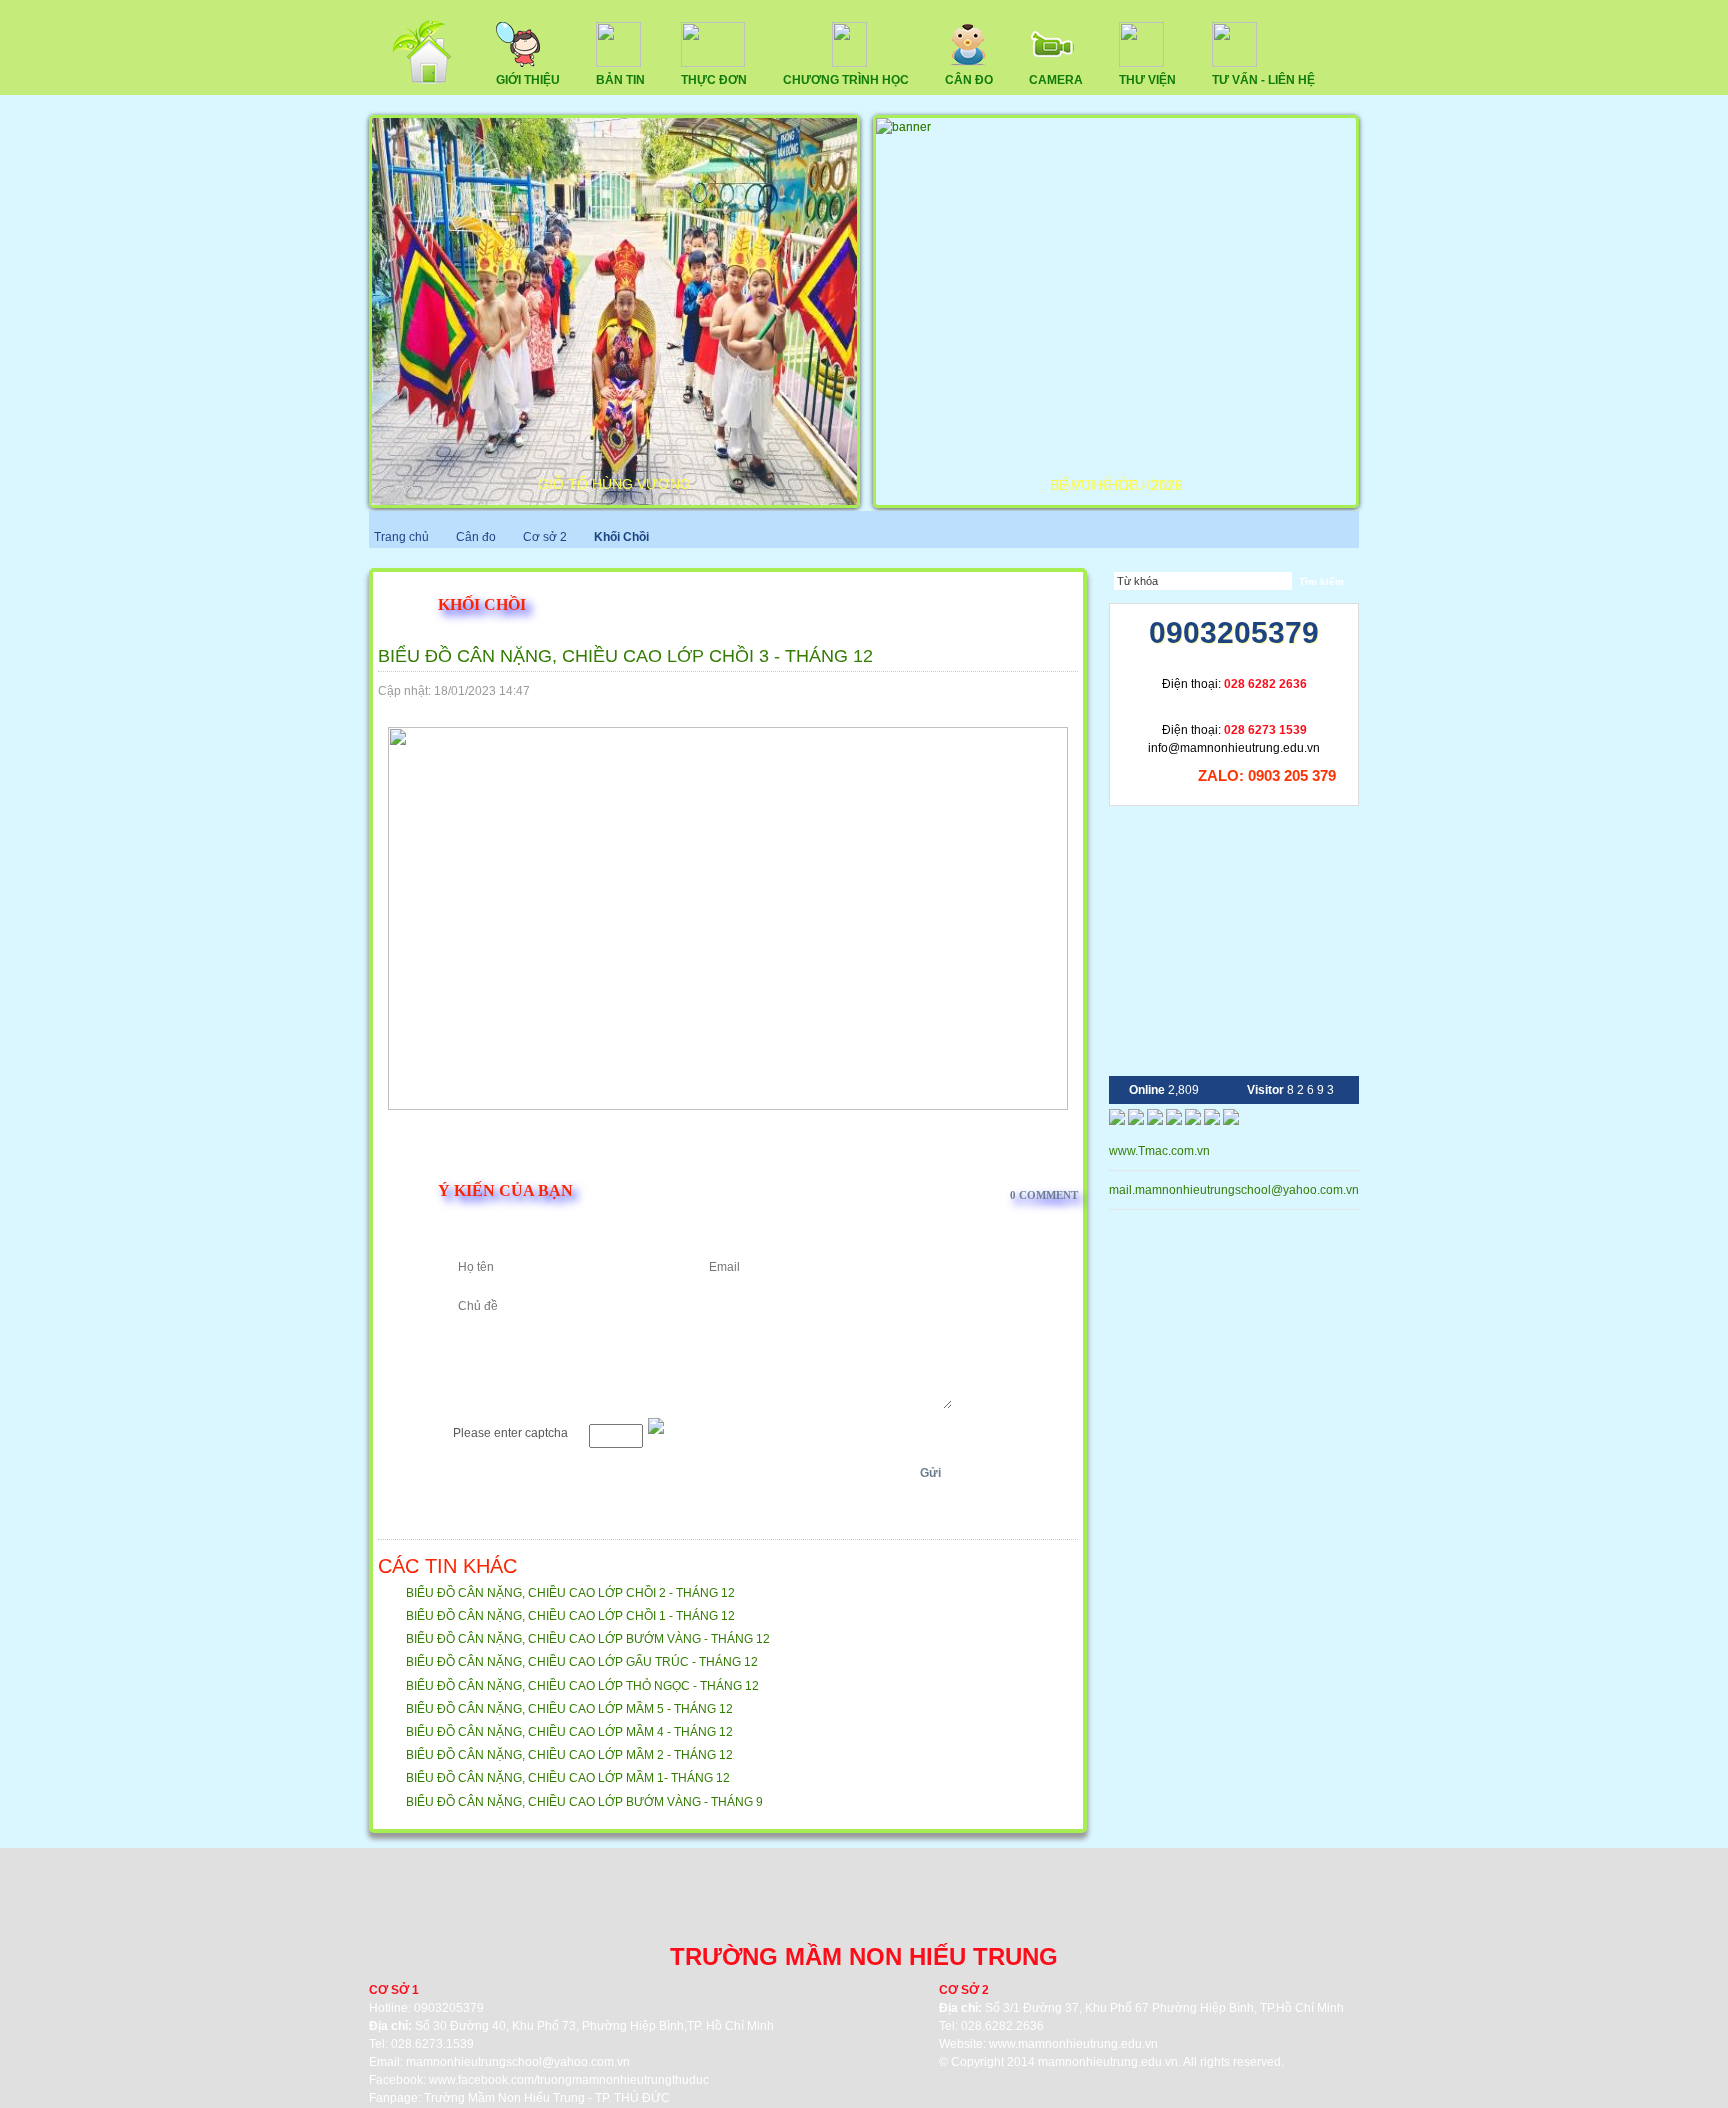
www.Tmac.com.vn (1159, 1151)
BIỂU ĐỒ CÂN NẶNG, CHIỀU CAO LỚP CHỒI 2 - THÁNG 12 (570, 1593)
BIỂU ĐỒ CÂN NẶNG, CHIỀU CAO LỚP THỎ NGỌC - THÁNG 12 (582, 1686)
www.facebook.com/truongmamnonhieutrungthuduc (569, 2080)
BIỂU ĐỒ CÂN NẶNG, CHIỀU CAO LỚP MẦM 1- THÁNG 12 (568, 1778)
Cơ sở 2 (546, 537)
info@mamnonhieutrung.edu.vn (1234, 748)
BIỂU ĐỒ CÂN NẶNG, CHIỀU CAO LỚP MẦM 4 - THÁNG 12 (569, 1732)
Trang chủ (401, 537)
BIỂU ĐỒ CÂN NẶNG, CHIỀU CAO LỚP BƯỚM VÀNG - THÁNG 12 (588, 1639)
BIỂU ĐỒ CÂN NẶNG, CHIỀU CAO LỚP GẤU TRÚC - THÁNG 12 (582, 1662)
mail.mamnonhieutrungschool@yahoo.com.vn (1235, 1190)
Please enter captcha (510, 1433)
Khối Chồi (621, 537)
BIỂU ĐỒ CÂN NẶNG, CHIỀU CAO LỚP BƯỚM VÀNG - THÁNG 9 (584, 1802)
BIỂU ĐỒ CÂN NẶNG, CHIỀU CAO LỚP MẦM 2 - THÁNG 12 (569, 1755)
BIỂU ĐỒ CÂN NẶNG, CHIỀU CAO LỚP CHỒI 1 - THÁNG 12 (570, 1616)
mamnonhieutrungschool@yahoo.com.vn (518, 2062)
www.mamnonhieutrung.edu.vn (1073, 2044)
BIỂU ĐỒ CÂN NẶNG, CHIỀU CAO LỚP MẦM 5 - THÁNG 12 (569, 1709)
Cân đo (476, 537)
